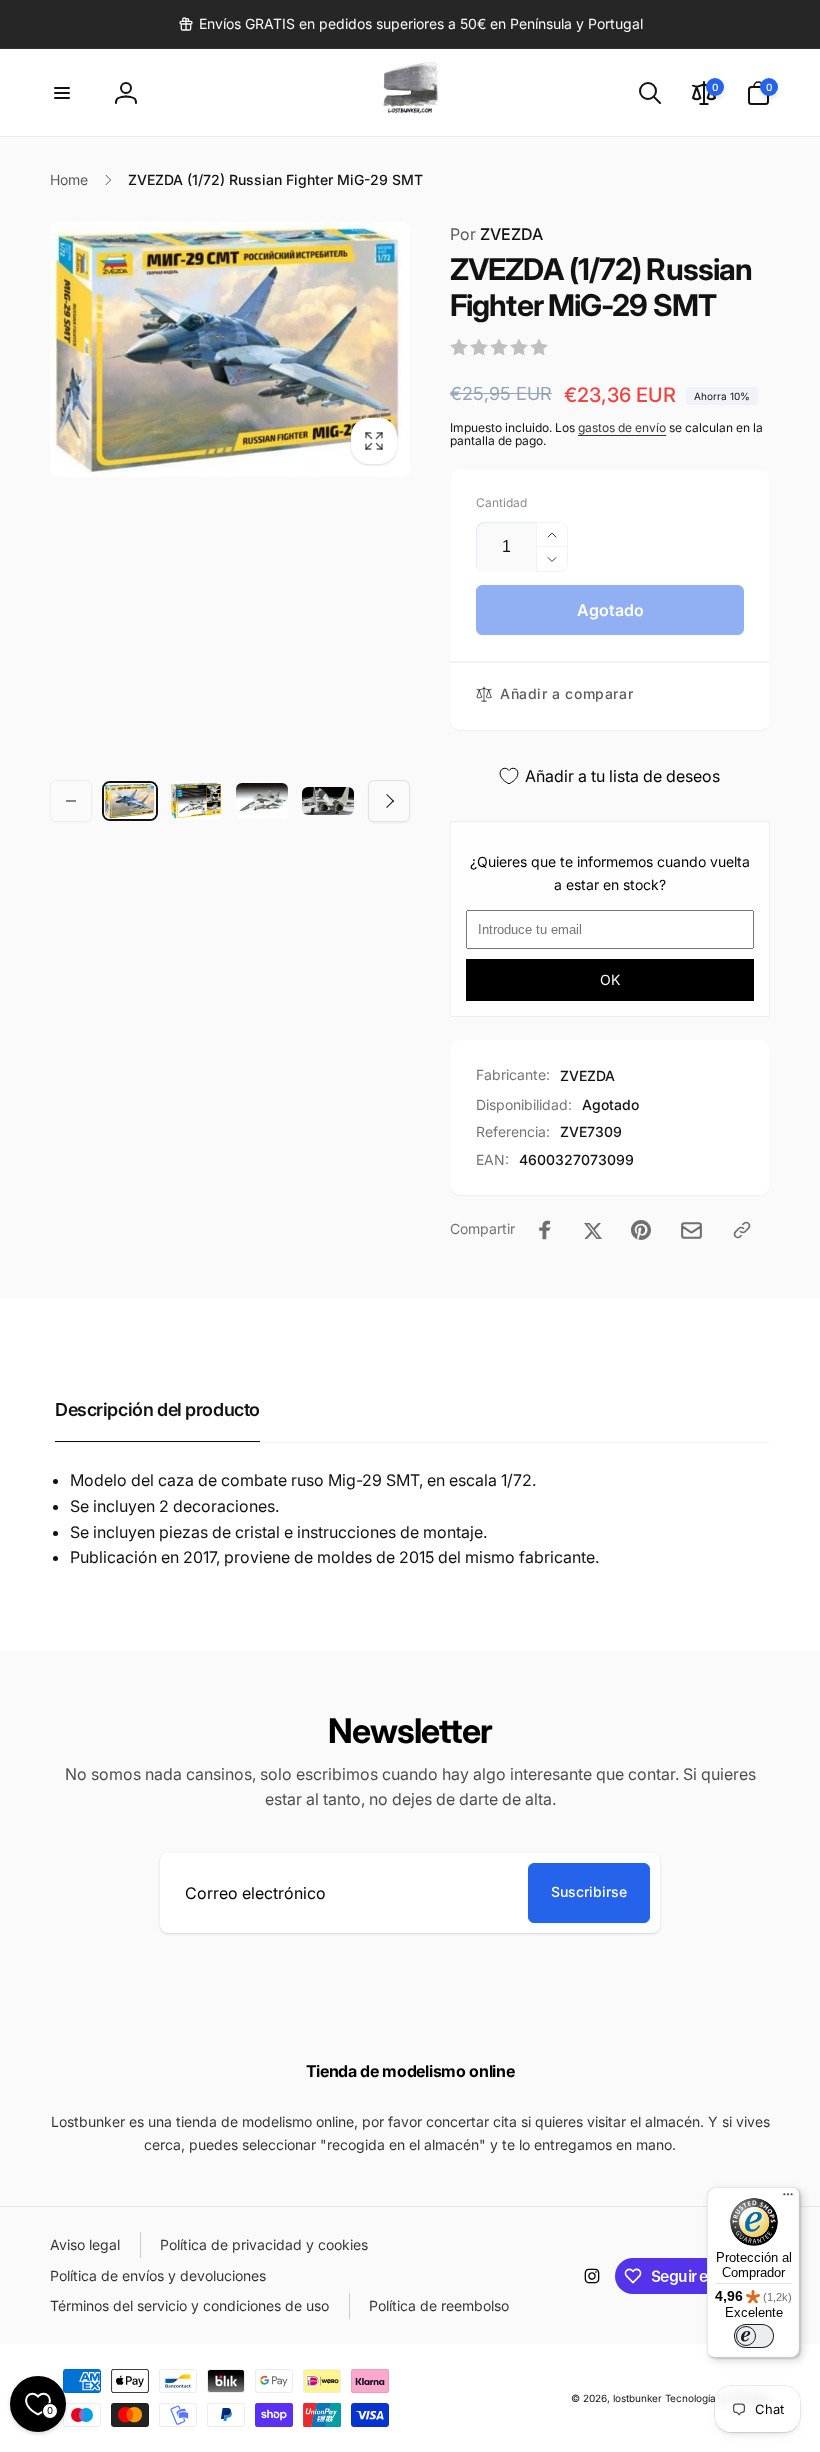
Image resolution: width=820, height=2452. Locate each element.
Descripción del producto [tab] (157, 1409)
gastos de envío (622, 427)
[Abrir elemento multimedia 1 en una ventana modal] (230, 349)
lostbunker (637, 2398)
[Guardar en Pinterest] (641, 1230)
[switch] (754, 2336)
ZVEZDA (496, 234)
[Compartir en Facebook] (545, 1230)
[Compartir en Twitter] (593, 1230)
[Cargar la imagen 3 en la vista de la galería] (262, 801)
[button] (62, 93)
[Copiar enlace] (742, 1230)
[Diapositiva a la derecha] (389, 801)
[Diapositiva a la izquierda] (71, 801)
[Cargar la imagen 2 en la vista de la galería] (196, 800)
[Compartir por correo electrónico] (691, 1230)
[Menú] (788, 2199)
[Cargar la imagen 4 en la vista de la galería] (328, 801)
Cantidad (501, 502)
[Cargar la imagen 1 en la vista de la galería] (130, 801)
